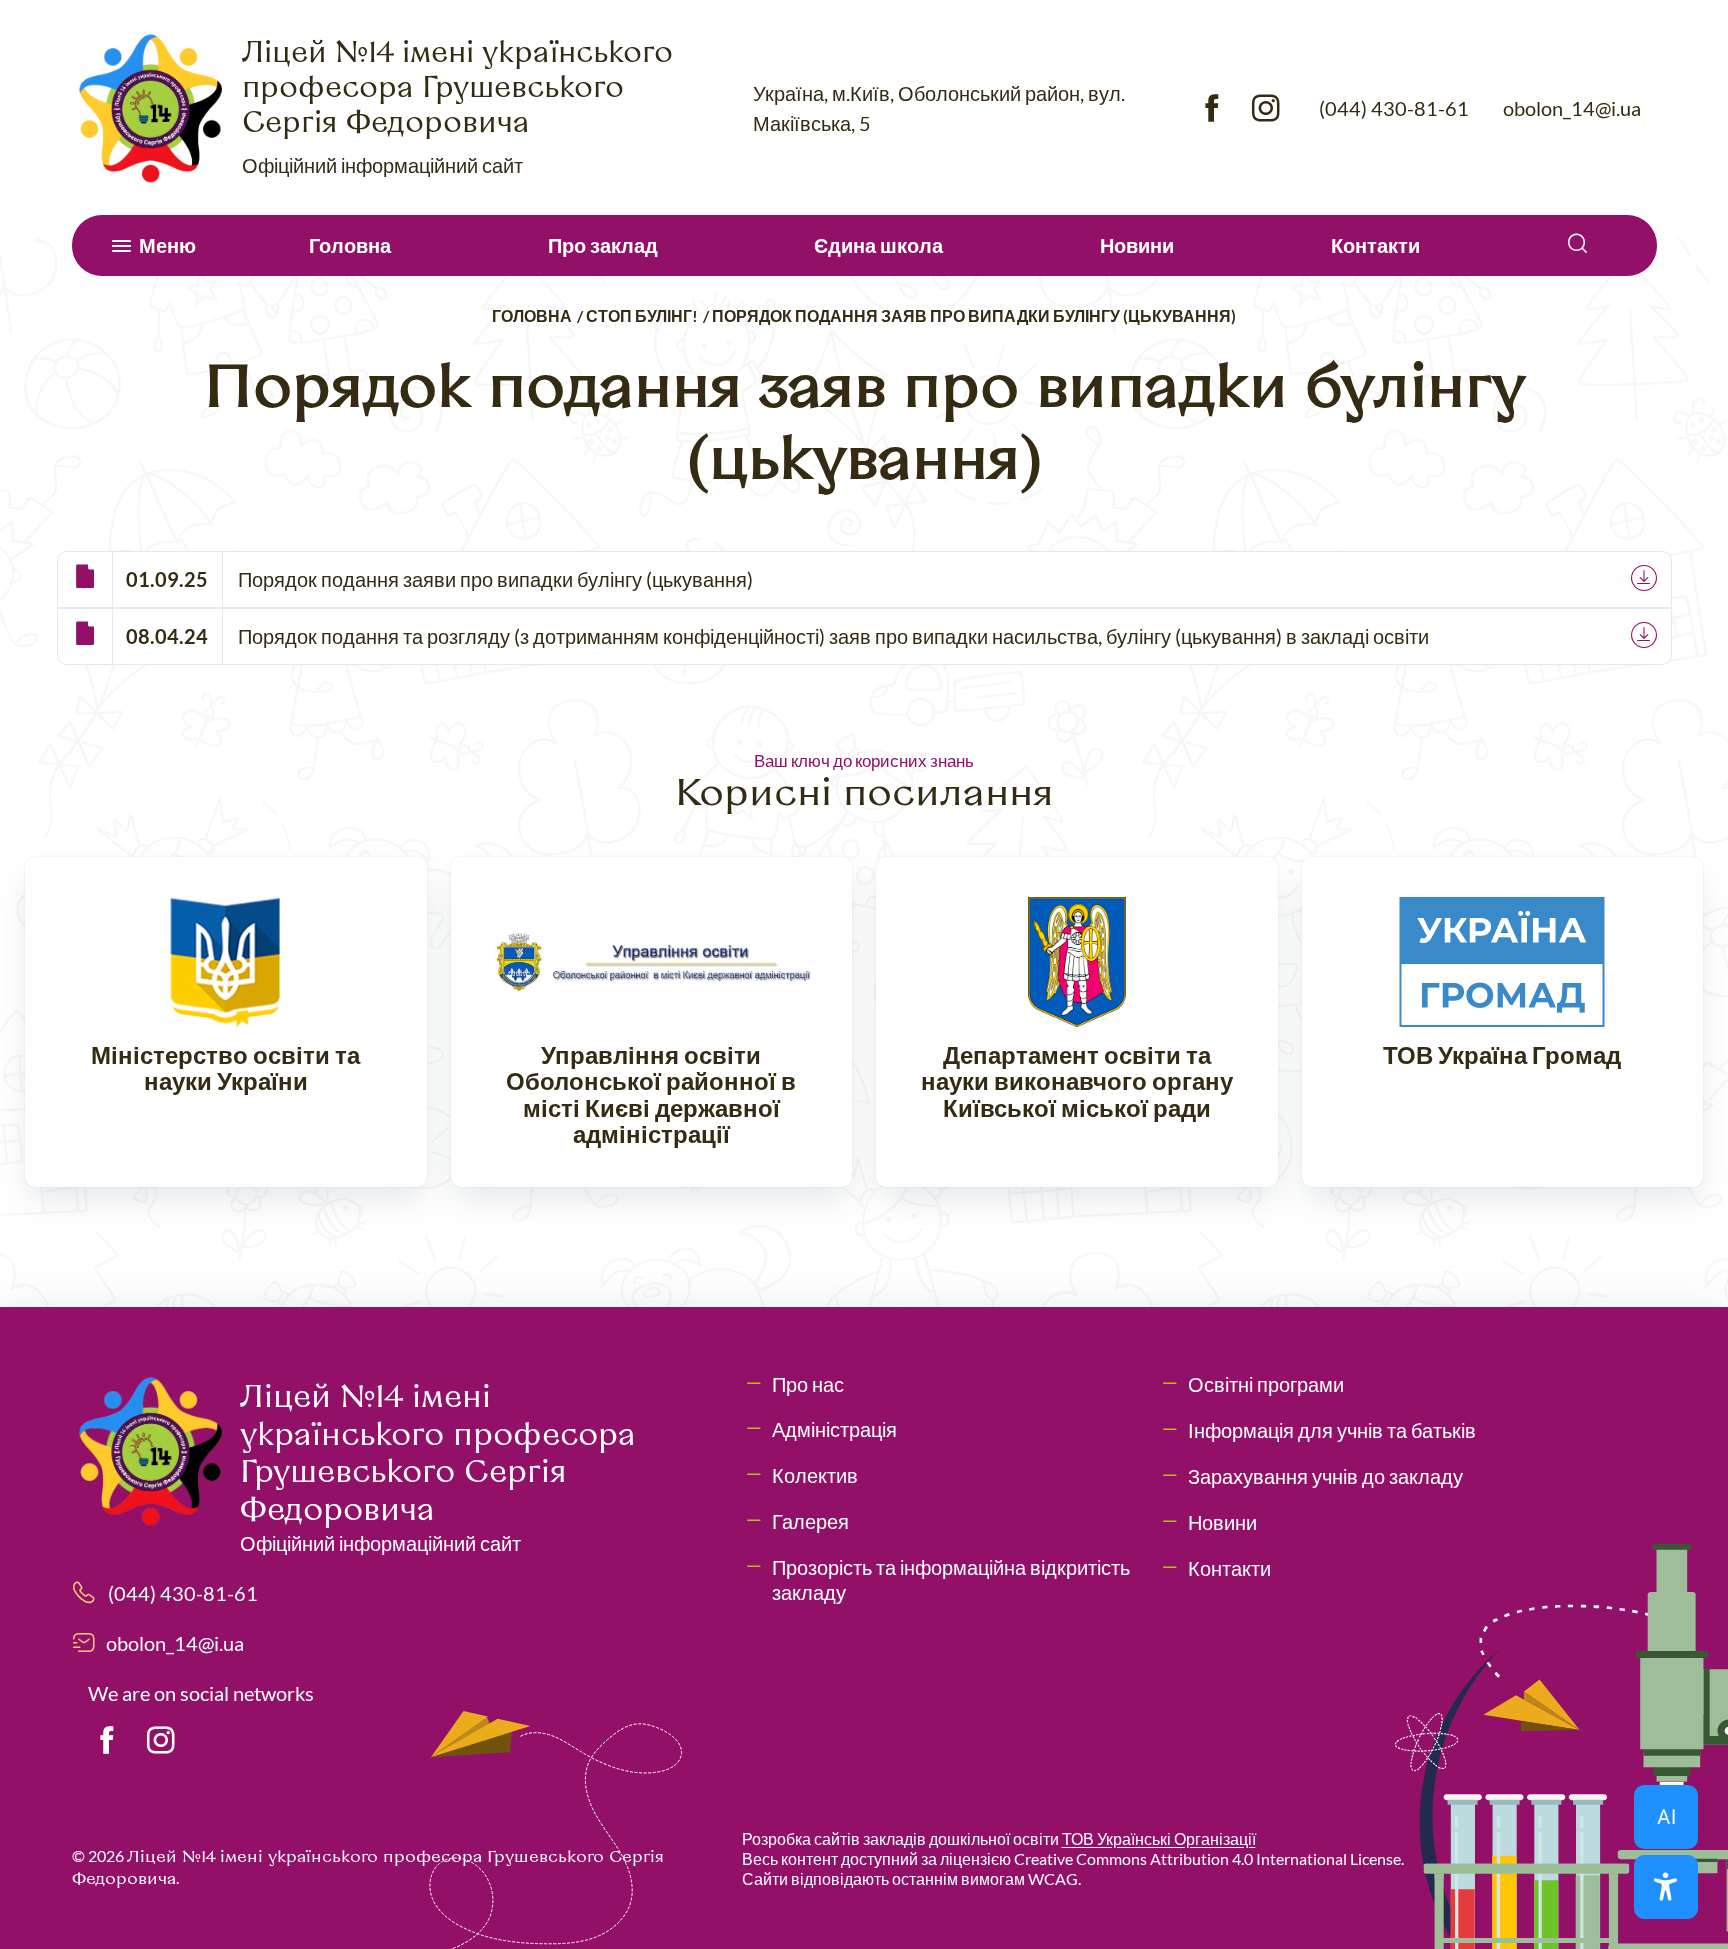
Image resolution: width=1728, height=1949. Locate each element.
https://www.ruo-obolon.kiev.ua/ (652, 1022)
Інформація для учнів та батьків (1332, 1430)
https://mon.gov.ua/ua (226, 1022)
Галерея (810, 1521)
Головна (350, 245)
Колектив (815, 1475)
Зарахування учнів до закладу (1325, 1476)
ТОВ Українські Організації (1159, 1838)
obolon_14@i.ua (1572, 108)
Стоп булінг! (642, 315)
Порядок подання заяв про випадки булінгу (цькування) (974, 315)
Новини (1137, 245)
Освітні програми (1266, 1384)
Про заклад (603, 245)
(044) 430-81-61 (1394, 108)
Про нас (808, 1384)
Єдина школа (878, 245)
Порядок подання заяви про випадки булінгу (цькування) (495, 579)
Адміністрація (834, 1429)
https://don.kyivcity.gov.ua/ (1077, 1022)
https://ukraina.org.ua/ (1503, 1022)
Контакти (1375, 245)
